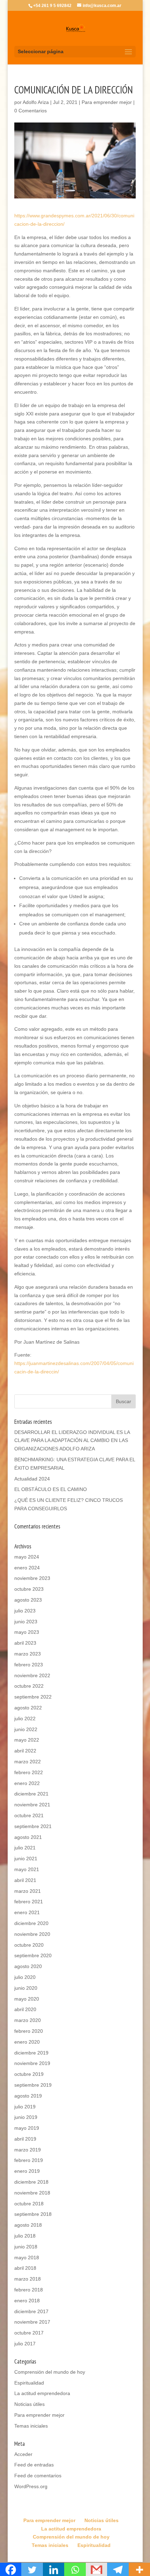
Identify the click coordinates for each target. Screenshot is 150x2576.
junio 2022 (26, 1729)
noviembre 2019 (32, 2063)
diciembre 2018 (31, 2182)
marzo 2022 (28, 1762)
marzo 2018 (28, 2279)
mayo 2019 (27, 2128)
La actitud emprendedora (42, 2393)
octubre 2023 (29, 1589)
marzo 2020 (28, 2020)
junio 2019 (26, 2117)
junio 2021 (26, 1858)
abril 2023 (25, 1643)
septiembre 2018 (33, 2214)
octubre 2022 (29, 1686)
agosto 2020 (28, 1966)
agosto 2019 (28, 2096)
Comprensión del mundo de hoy (50, 2372)
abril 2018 (25, 2268)
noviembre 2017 (32, 2322)
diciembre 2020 (31, 1923)
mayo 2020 (27, 1999)
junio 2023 (26, 1622)
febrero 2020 (29, 2031)
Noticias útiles (29, 2404)
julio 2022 (25, 1718)
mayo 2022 (27, 1740)
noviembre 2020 (32, 1934)
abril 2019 (25, 2139)
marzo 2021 (28, 1891)
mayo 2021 (27, 1869)
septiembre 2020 (33, 1955)
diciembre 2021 (31, 1794)
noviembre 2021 (32, 1805)
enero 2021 (27, 1912)
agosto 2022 (28, 1708)
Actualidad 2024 (32, 1479)
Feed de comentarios (38, 2476)
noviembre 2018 (32, 2193)
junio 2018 (26, 2247)
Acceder (23, 2454)
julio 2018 (25, 2236)
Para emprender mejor (107, 102)
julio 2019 (25, 2107)
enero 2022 (27, 1783)
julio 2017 (25, 2344)
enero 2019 (27, 2171)
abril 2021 (25, 1880)
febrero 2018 (29, 2290)
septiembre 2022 (33, 1697)
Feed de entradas (34, 2465)
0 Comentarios (31, 111)
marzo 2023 (28, 1654)
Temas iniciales (31, 2426)
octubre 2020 (29, 1945)
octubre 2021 (29, 1815)
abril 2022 (25, 1751)
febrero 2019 (29, 2160)
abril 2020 (25, 2009)
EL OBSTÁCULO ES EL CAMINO (51, 1489)
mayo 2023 (27, 1632)
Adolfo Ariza (36, 102)
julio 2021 (25, 1848)
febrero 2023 (29, 1665)
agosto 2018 (28, 2225)
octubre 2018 (29, 2204)
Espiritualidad (29, 2383)
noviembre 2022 (32, 1675)
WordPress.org (31, 2486)
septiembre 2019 (33, 2085)
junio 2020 (26, 1988)
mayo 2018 (27, 2257)
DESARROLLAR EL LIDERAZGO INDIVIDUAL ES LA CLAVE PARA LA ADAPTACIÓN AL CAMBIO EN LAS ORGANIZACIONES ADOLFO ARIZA (72, 1441)
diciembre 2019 (31, 2053)
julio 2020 (25, 1977)
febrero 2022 (29, 1772)
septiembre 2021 (33, 1826)
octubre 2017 (29, 2333)
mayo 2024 (27, 1557)
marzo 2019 (28, 2150)
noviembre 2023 (32, 1578)
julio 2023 (25, 1611)
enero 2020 (27, 2042)
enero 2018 (27, 2301)
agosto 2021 (28, 1837)
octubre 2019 (29, 2074)
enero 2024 (27, 1568)
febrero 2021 (29, 1902)
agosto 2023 (28, 1600)
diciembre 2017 (31, 2311)
